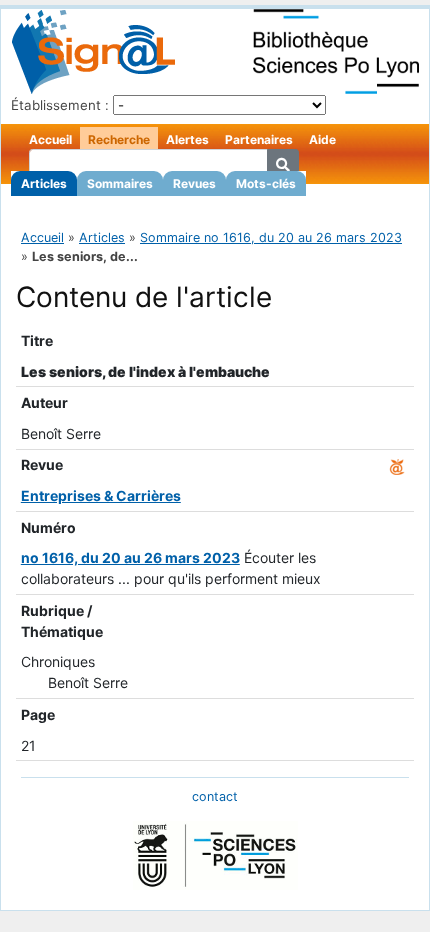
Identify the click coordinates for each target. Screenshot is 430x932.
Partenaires (259, 139)
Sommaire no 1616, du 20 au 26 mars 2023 (271, 237)
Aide (322, 139)
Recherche (119, 139)
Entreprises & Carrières (101, 495)
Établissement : (60, 105)
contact (215, 796)
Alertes (187, 139)
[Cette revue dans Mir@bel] (397, 464)
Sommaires (120, 183)
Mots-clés (266, 183)
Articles (44, 183)
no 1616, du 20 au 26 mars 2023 (130, 557)
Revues (194, 183)
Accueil (50, 139)
